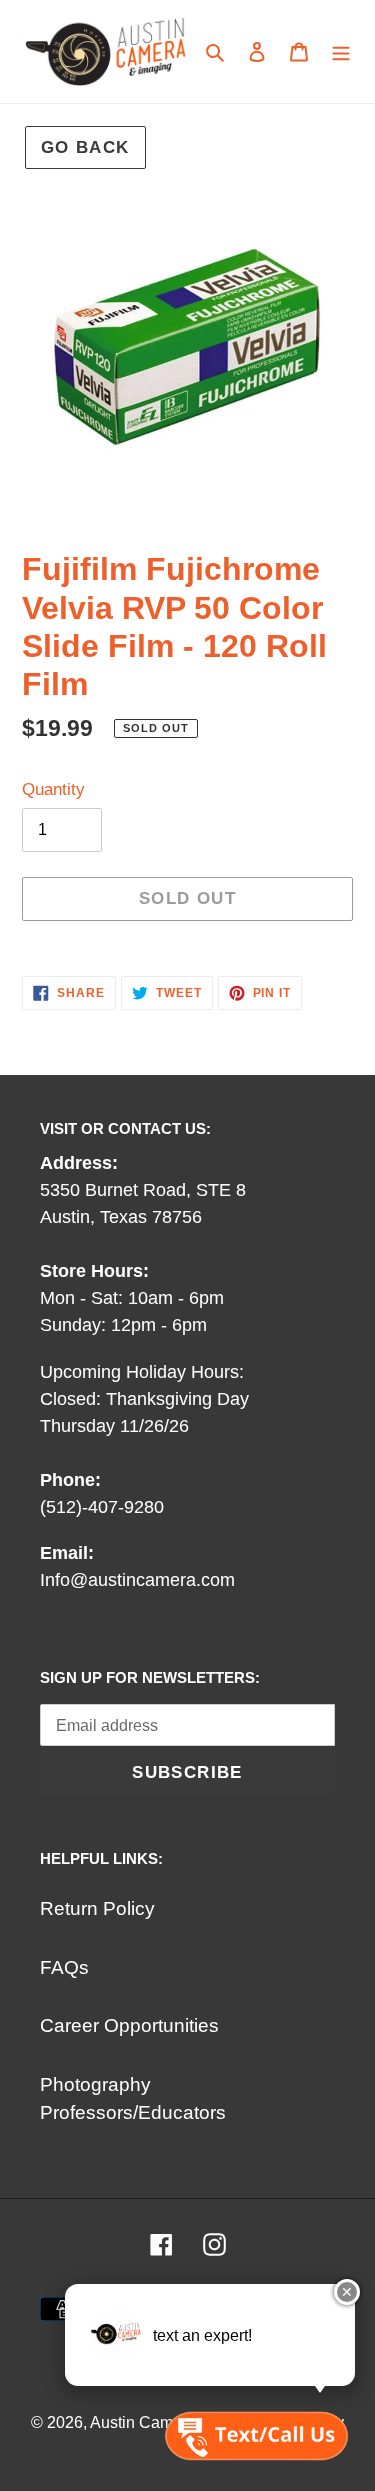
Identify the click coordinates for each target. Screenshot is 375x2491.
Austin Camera (143, 2422)
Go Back (85, 147)
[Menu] (341, 51)
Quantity (53, 789)
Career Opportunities (129, 2025)
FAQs (64, 1967)
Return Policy (97, 1908)
